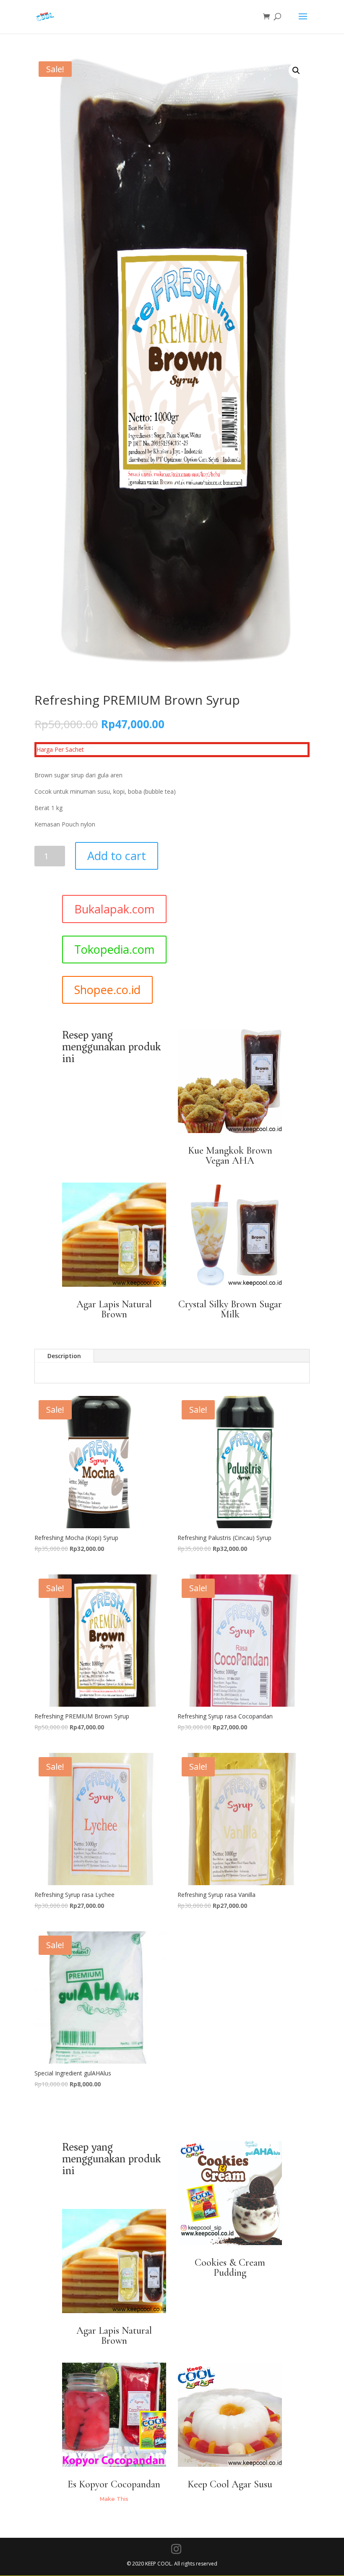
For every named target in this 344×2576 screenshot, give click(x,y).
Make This (114, 2499)
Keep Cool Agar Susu (230, 2484)
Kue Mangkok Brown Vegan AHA (230, 1156)
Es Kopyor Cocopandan (114, 2484)
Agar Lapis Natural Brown (114, 1309)
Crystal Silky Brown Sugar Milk (230, 1309)
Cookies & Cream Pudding (230, 2268)
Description (64, 1356)
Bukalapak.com (114, 909)
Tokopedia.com (114, 949)
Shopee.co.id (107, 990)
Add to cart (117, 856)
